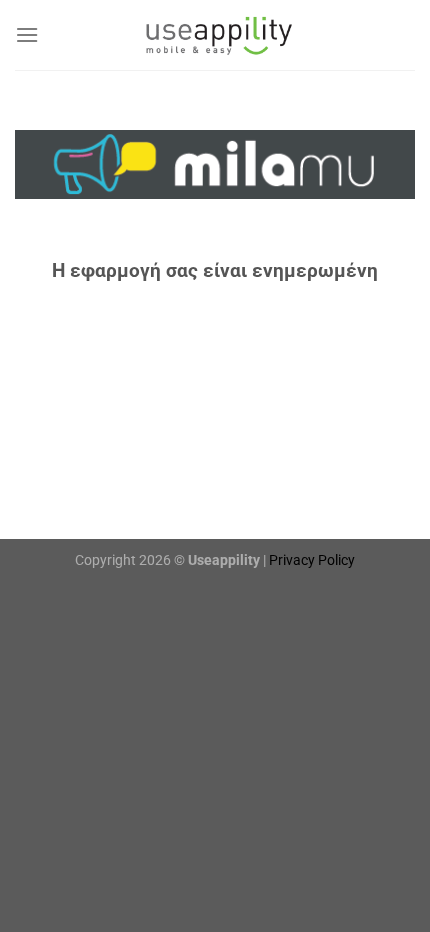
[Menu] (27, 34)
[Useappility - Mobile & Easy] (215, 35)
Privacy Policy (312, 560)
